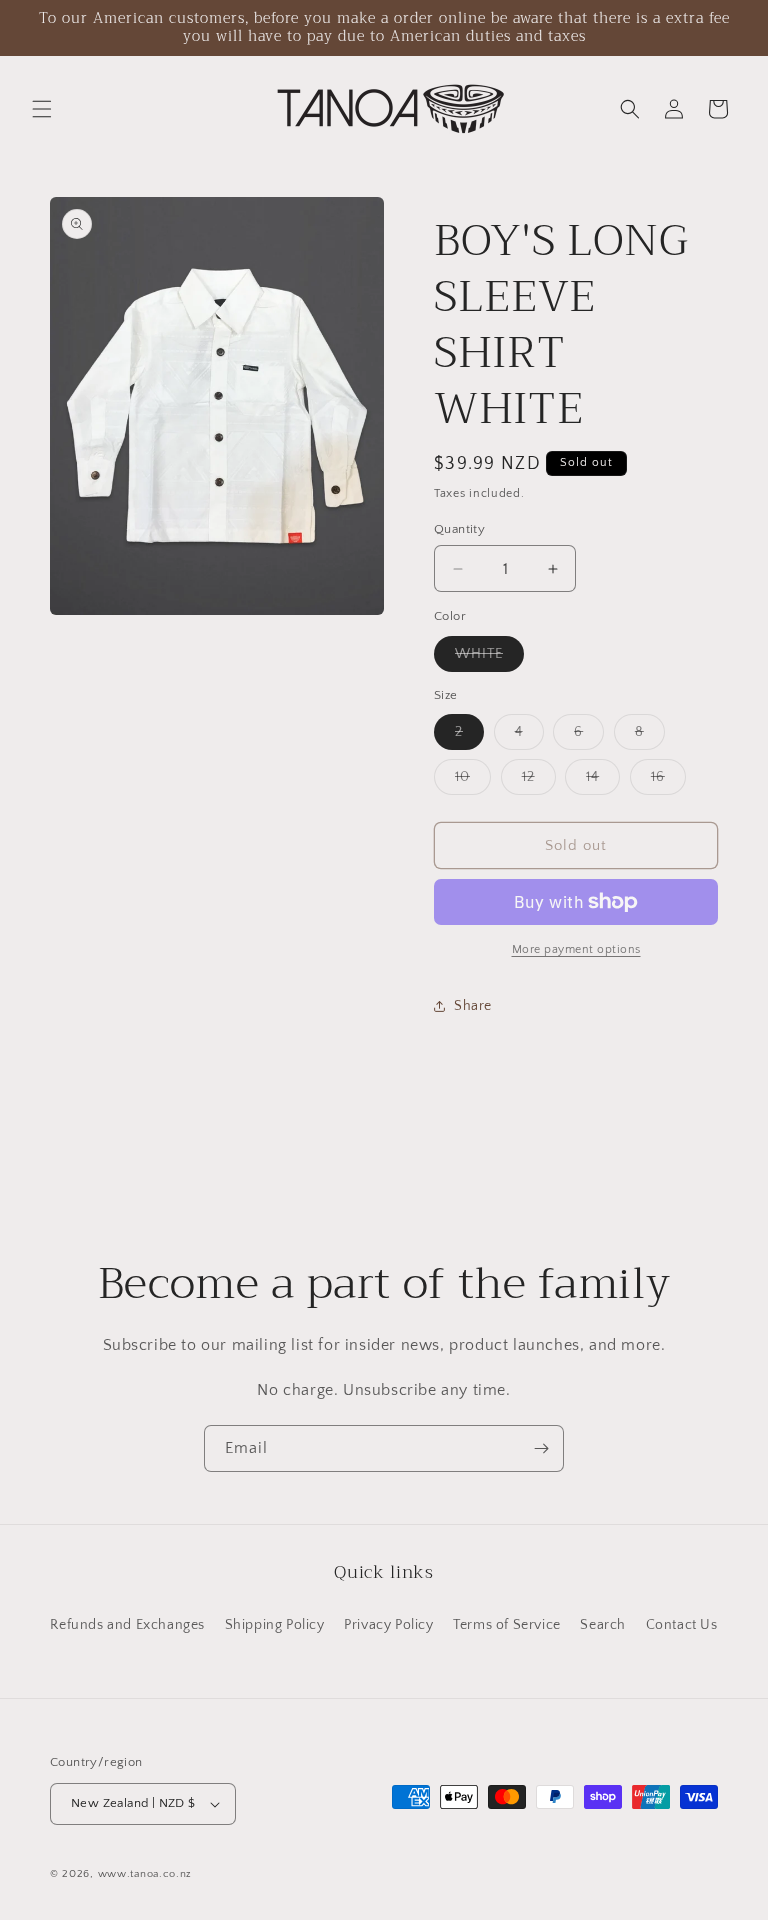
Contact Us (682, 1625)
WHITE (489, 658)
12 (539, 781)
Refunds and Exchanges (127, 1625)
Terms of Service (507, 1625)
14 (603, 781)
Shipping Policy (275, 1625)
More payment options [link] (576, 949)
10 (473, 781)
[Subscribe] (541, 1448)
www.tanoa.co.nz (145, 1874)
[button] (42, 109)
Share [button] (473, 1006)
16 (668, 781)
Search (603, 1625)
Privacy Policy (388, 1625)
